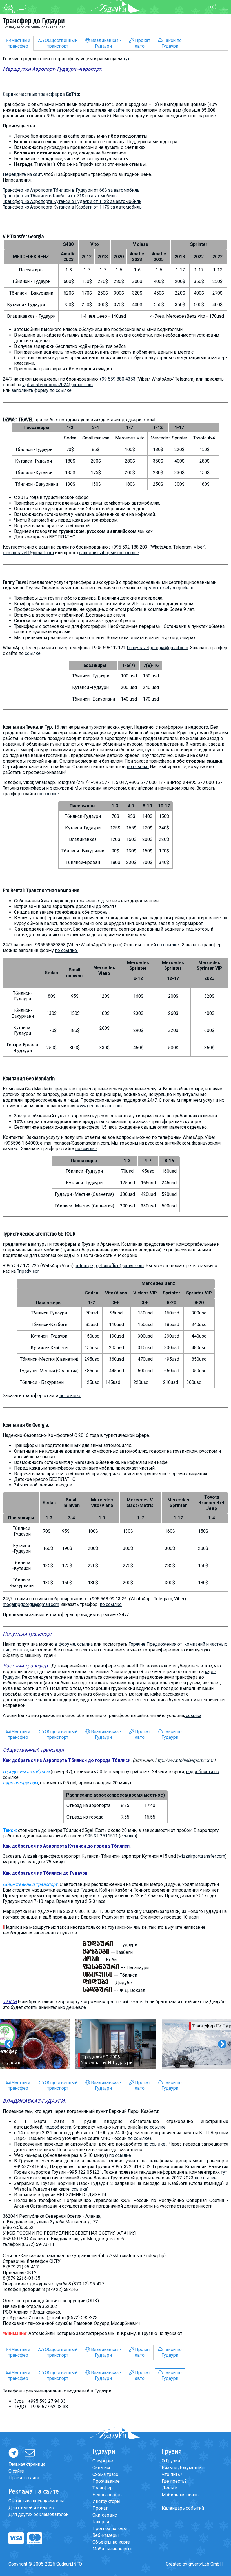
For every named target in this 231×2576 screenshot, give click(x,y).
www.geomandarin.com (99, 1106)
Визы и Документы (182, 2468)
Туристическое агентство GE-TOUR (39, 1234)
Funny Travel (15, 582)
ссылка (194, 1716)
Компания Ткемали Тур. (28, 727)
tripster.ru (152, 588)
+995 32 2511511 (100, 1836)
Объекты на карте (111, 2542)
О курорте (103, 2461)
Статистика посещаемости (36, 2501)
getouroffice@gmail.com (120, 1266)
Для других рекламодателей (38, 2514)
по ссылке (138, 767)
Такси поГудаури (172, 43)
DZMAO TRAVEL (18, 420)
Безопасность (107, 2495)
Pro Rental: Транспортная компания (41, 891)
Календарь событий (183, 2508)
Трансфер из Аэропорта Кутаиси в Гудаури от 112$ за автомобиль (72, 201)
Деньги (170, 2488)
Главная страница (27, 2464)
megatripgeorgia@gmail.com (31, 1604)
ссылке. (33, 653)
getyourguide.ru (178, 588)
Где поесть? (174, 2481)
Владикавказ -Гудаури (106, 43)
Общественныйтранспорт (61, 43)
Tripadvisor (28, 1271)
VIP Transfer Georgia (23, 237)
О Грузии (171, 2461)
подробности (58, 2127)
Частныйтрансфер (19, 43)
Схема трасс (105, 2474)
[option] (116, 2044)
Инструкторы (106, 2501)
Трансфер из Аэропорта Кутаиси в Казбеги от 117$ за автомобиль (72, 207)
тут (126, 59)
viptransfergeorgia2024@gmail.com (57, 385)
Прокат (100, 2508)
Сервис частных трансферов (41, 94)
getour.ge (84, 1266)
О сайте (16, 2471)
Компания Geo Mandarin (29, 1079)
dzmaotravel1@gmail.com (28, 553)
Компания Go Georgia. (26, 1425)
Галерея (101, 2522)
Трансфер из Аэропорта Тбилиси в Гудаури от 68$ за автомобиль (71, 190)
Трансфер (103, 2488)
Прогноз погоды (110, 2528)
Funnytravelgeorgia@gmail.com (157, 648)
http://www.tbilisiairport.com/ (184, 1760)
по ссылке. (66, 950)
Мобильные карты (112, 2549)
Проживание (106, 2481)
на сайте (116, 110)
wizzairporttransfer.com (202, 1856)
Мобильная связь (180, 2495)
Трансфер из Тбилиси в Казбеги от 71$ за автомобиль (60, 196)
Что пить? (172, 2474)
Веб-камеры (106, 2535)
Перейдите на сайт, (23, 174)
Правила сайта (24, 2478)
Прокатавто (142, 43)
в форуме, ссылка (74, 1644)
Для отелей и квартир (31, 2508)
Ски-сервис (105, 2515)
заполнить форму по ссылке (42, 390)
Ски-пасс (102, 2468)
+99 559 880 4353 (117, 379)
